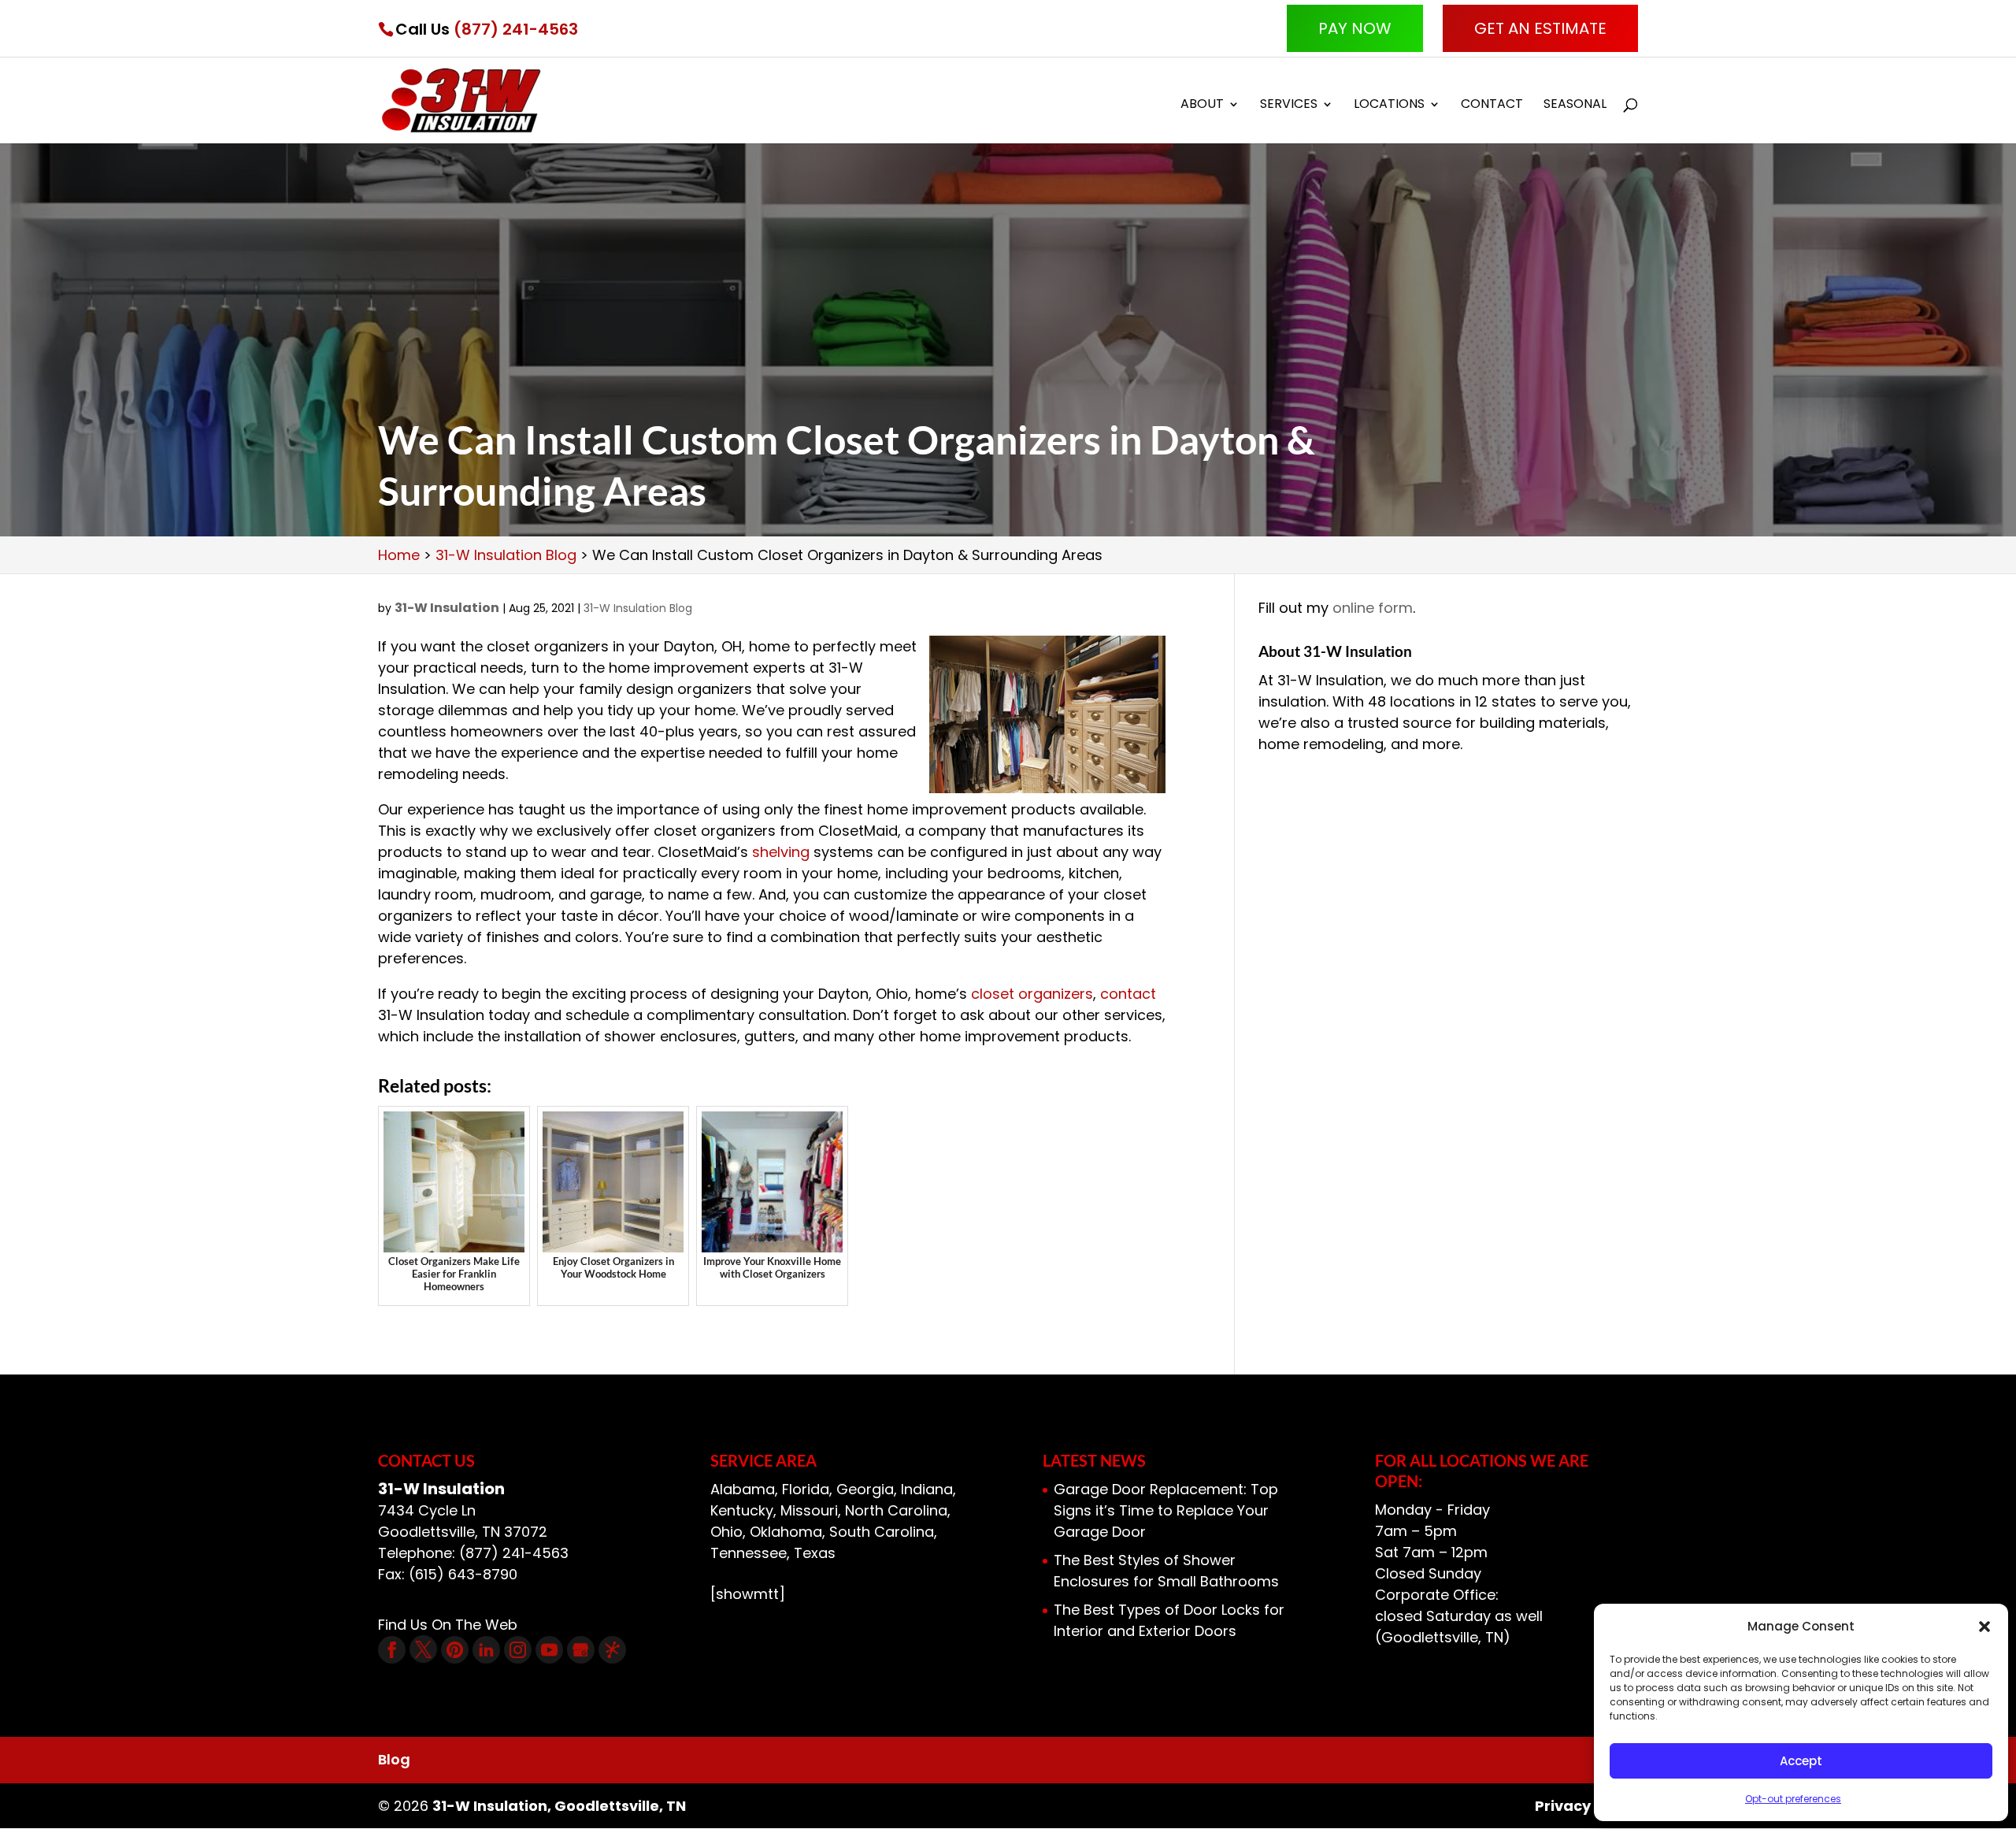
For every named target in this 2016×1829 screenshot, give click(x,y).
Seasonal (1575, 106)
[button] (1984, 1627)
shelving (781, 852)
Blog (394, 1759)
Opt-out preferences (1793, 1799)
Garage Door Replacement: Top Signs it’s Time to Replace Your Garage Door (1166, 1510)
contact (1128, 994)
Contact (1492, 106)
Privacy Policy (1586, 1806)
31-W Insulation (447, 608)
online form (1373, 608)
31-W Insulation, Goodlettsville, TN (559, 1806)
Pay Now (1355, 28)
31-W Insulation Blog (638, 608)
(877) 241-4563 (516, 29)
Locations (1389, 106)
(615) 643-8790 (463, 1574)
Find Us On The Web (448, 1625)
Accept (1801, 1761)
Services (1289, 106)
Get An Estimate (1540, 28)
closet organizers (1032, 994)
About (1202, 106)
